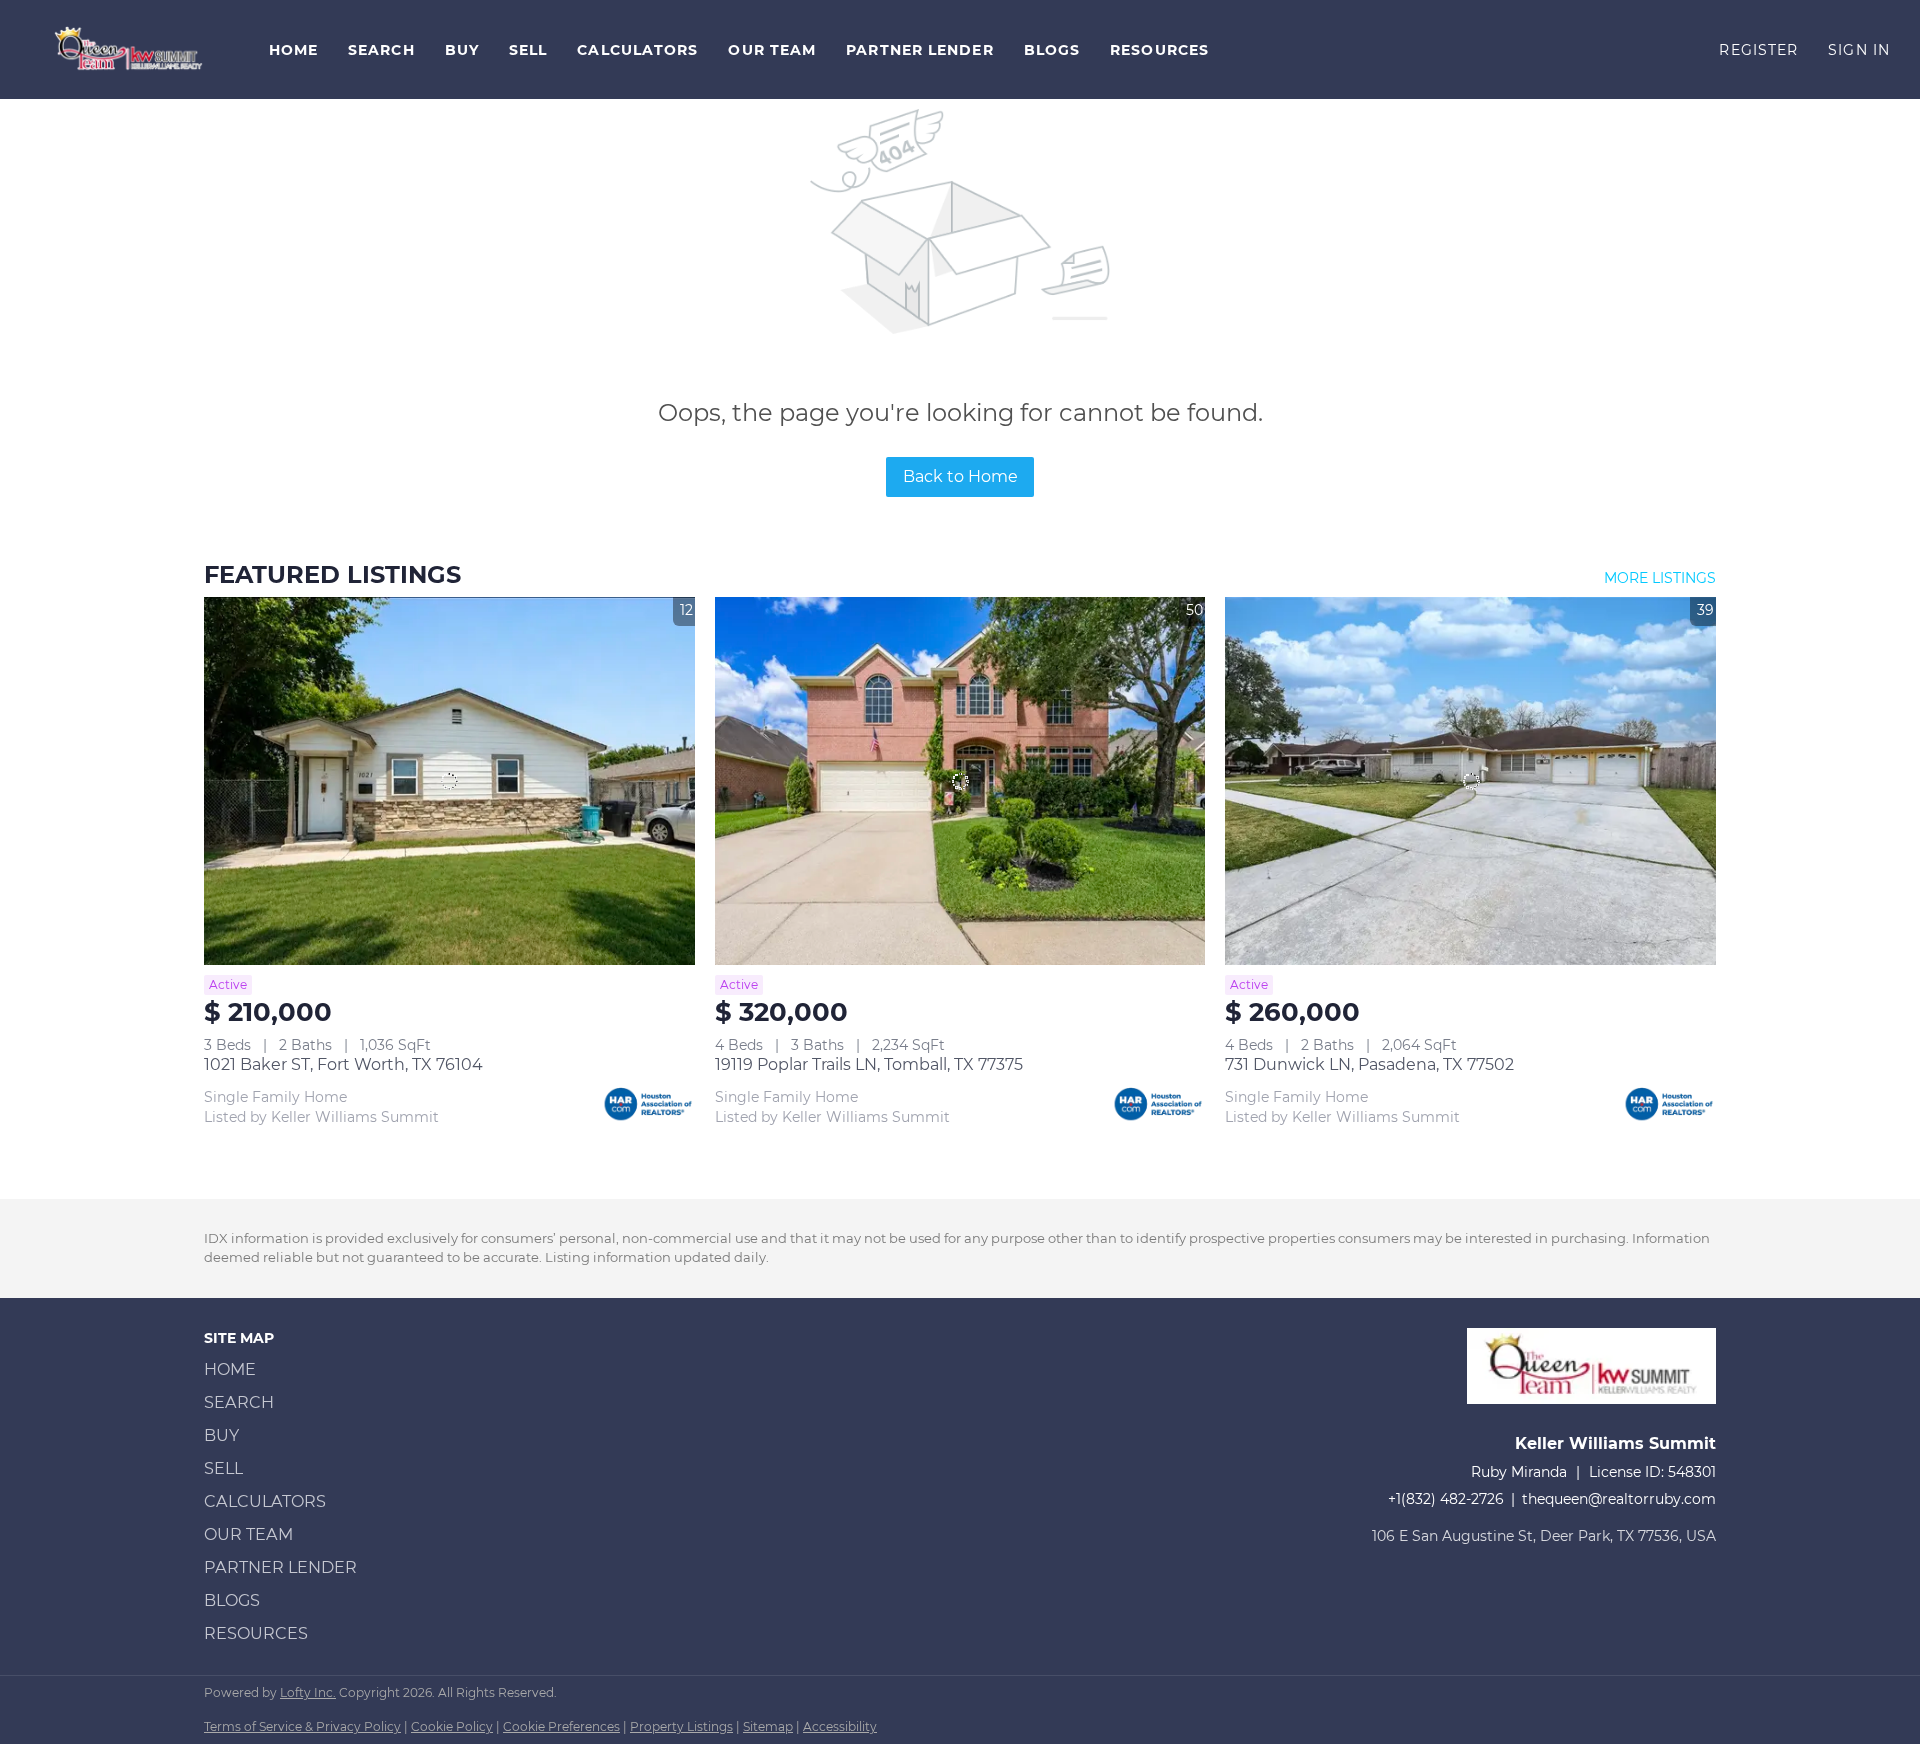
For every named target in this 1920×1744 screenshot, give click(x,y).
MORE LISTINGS (1660, 578)
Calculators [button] (637, 50)
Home (293, 50)
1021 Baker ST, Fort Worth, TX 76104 (343, 1064)
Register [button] (1758, 50)
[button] (129, 49)
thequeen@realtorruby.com (1619, 1499)
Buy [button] (462, 50)
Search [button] (381, 50)
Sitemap (768, 1726)
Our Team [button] (772, 50)
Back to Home (960, 476)
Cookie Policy (452, 1726)
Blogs (1052, 50)
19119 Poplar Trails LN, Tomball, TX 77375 (869, 1064)
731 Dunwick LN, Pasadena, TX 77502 (1369, 1064)
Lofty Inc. (308, 1692)
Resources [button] (1159, 50)
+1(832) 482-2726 (1446, 1499)
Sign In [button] (1859, 50)
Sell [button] (528, 50)
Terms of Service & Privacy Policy (302, 1726)
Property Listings (681, 1726)
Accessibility (840, 1726)
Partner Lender (919, 50)
